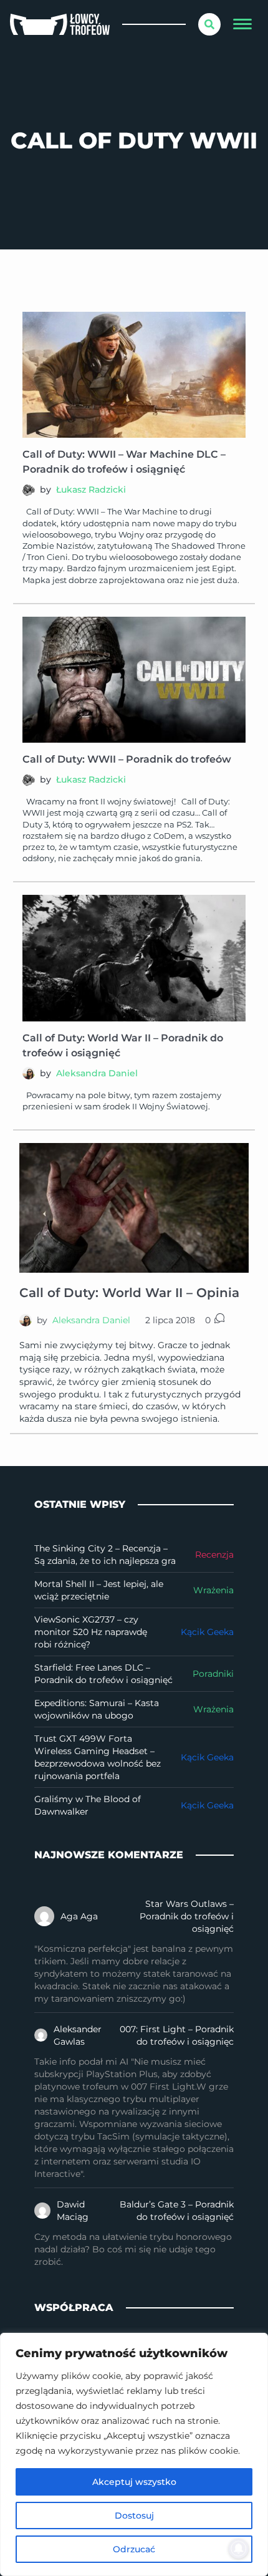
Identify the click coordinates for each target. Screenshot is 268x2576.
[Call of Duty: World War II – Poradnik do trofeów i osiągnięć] (134, 958)
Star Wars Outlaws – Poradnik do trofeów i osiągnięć (187, 1916)
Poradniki (213, 1674)
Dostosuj (134, 2516)
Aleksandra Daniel (97, 1073)
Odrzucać (134, 2549)
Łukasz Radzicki (91, 490)
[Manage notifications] (239, 2549)
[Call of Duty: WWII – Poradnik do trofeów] (134, 680)
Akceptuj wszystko (134, 2482)
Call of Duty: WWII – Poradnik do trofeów (127, 759)
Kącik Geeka (207, 1632)
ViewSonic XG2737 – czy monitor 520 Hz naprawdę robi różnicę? (91, 1632)
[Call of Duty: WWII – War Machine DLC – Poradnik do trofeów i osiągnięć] (134, 375)
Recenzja (214, 1555)
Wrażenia (213, 1590)
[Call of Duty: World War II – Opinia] (134, 1208)
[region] (134, 2454)
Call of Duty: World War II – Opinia (129, 1293)
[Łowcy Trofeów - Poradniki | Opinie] (60, 25)
